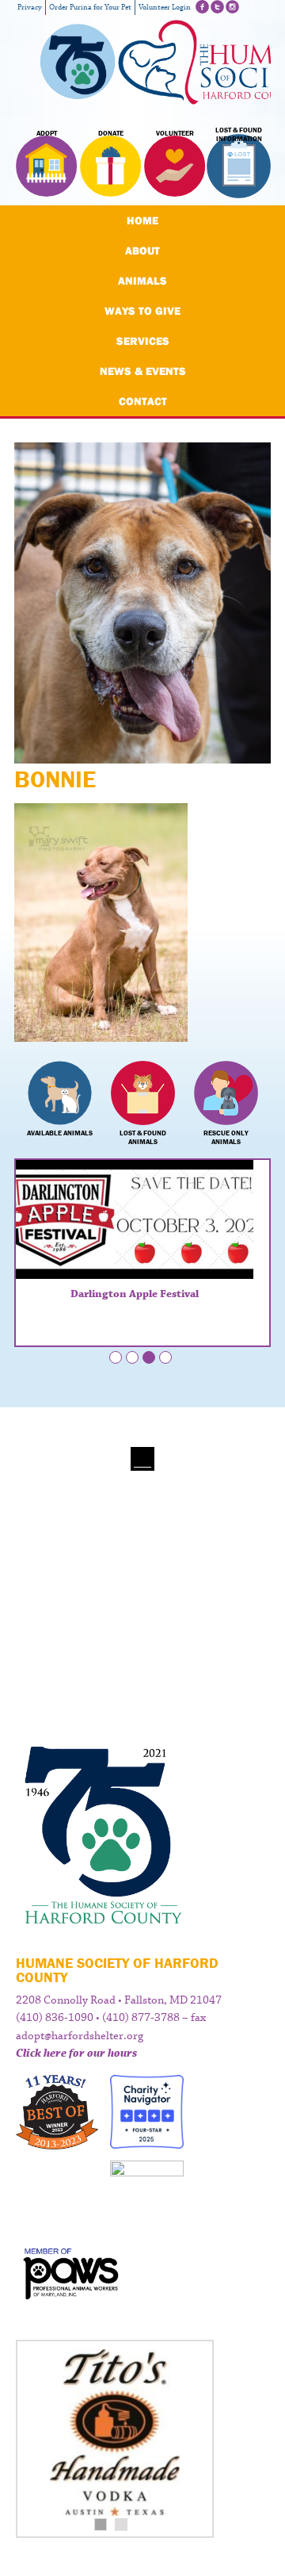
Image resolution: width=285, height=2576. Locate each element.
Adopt (47, 133)
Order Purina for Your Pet (90, 8)
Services (143, 341)
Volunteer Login (165, 8)
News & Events (143, 371)
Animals (142, 281)
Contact (143, 401)
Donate (111, 133)
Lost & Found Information (239, 135)
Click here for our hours (76, 2054)
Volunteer (175, 133)
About (142, 251)
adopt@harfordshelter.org (80, 2036)
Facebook (202, 7)
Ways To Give (142, 311)
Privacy (30, 8)
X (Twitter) (217, 7)
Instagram (232, 7)
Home (142, 220)
